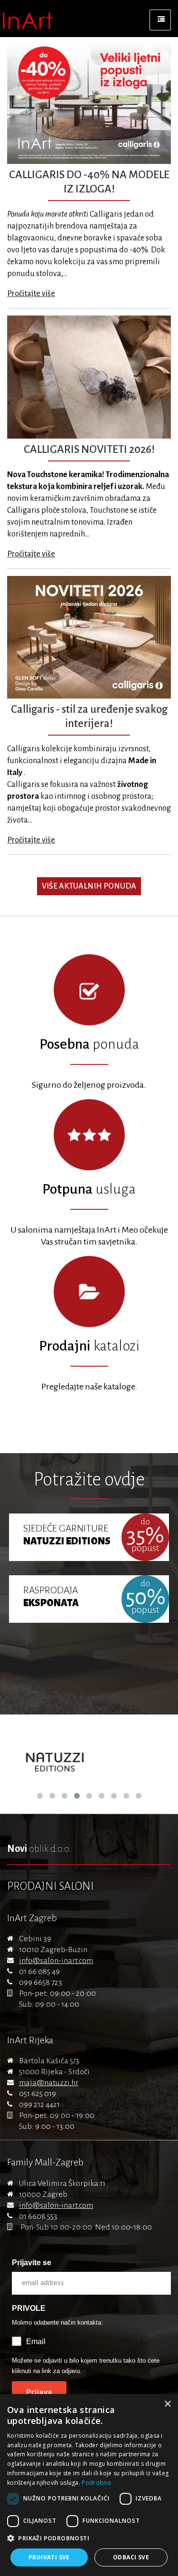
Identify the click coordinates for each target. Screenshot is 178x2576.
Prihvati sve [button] (49, 2557)
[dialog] (89, 2485)
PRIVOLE (29, 2308)
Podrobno (96, 2483)
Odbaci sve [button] (131, 2557)
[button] (89, 2538)
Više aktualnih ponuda (89, 886)
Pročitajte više (31, 294)
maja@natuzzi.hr (49, 2083)
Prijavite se (32, 2263)
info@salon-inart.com (56, 1961)
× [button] (167, 2404)
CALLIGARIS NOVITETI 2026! (89, 449)
